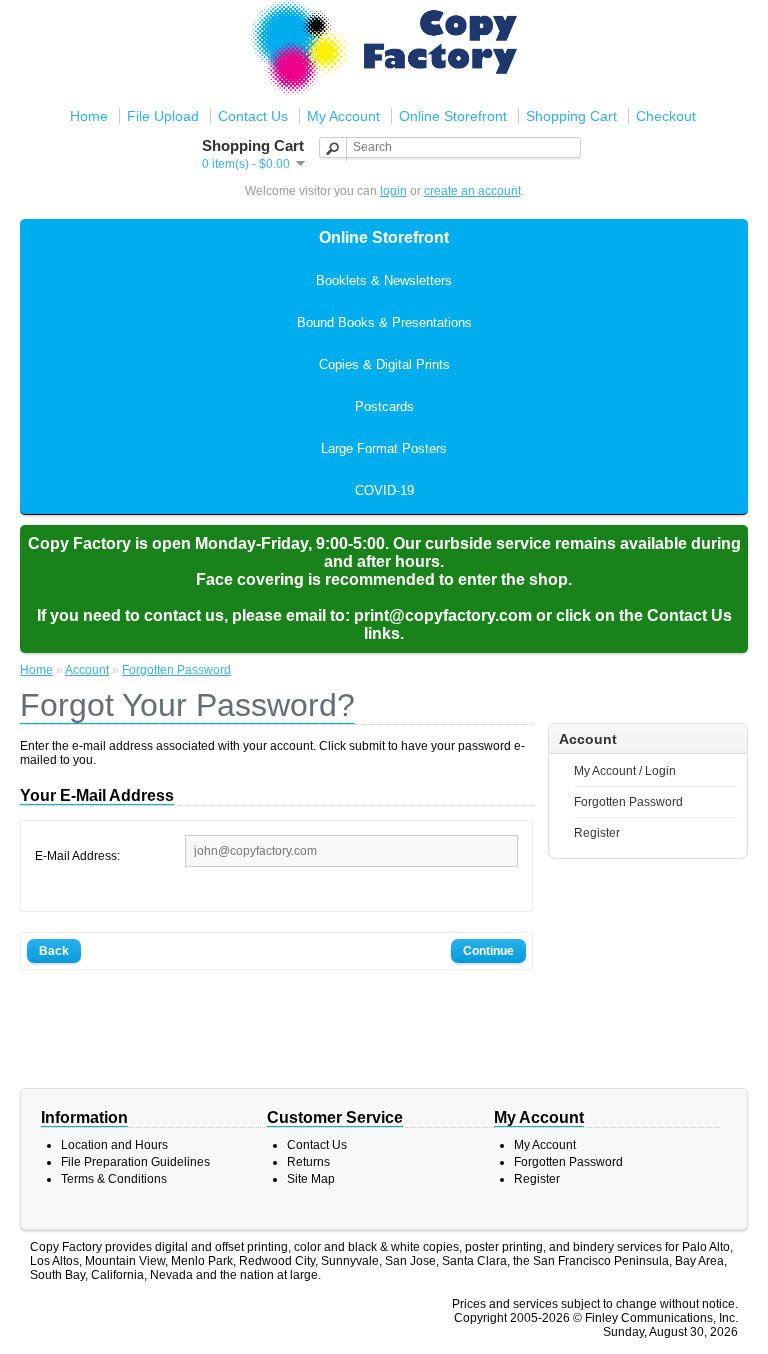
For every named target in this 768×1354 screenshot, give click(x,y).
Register (597, 833)
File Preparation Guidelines (135, 1162)
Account (87, 670)
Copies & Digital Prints (384, 364)
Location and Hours (114, 1145)
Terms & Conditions (114, 1179)
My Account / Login (625, 771)
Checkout (666, 116)
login (393, 191)
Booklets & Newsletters (384, 280)
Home (89, 116)
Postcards (384, 406)
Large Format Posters (384, 448)
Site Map (311, 1179)
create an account (472, 191)
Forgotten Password (628, 802)
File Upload (163, 116)
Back (54, 951)
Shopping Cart (571, 116)
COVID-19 (384, 490)
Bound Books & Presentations (384, 322)
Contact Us (253, 116)
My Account (343, 116)
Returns (308, 1162)
